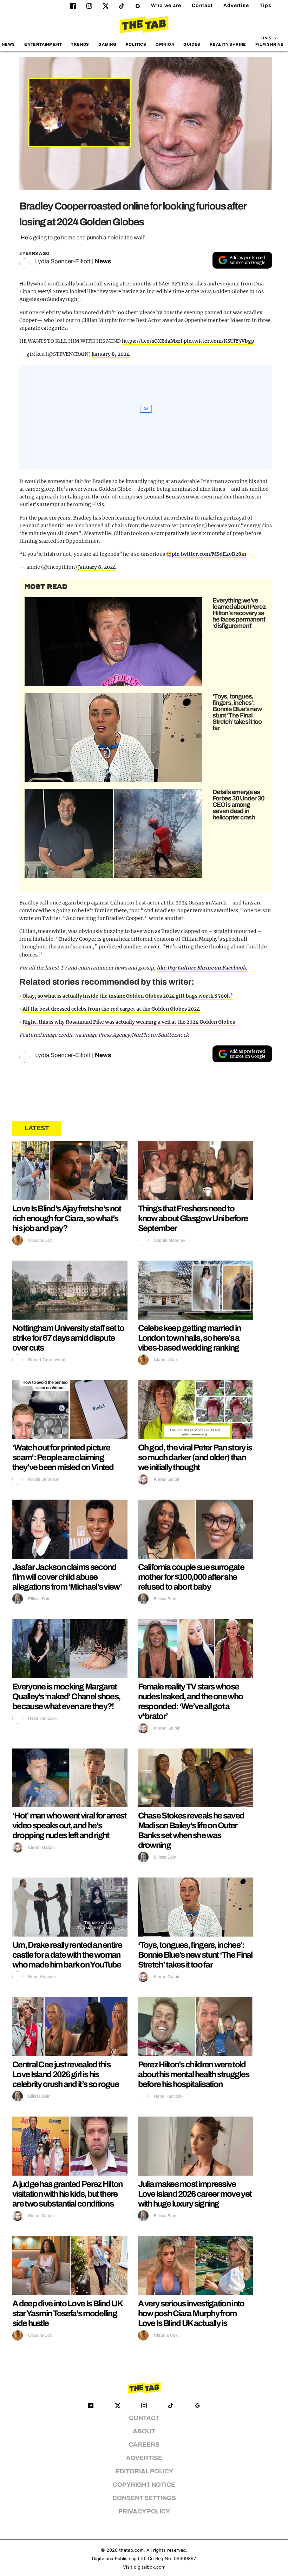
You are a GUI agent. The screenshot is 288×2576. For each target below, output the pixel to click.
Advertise (236, 5)
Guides (192, 44)
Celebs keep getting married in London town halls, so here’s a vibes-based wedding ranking (189, 1338)
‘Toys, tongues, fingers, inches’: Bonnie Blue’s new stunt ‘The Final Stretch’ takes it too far (237, 712)
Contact (202, 5)
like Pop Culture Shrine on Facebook (201, 968)
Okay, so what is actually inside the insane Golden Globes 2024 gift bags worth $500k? (127, 996)
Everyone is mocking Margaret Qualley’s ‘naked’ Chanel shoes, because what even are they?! (66, 1696)
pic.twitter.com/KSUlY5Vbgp (219, 341)
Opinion (165, 44)
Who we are (166, 5)
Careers (144, 2445)
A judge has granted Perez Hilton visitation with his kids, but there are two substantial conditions (67, 2194)
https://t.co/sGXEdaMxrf (152, 341)
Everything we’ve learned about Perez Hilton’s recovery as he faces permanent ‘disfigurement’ (239, 613)
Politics (136, 44)
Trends (80, 44)
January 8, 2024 (111, 354)
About (144, 2431)
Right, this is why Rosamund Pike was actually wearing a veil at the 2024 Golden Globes (129, 1022)
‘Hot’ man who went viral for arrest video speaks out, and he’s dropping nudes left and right (69, 1825)
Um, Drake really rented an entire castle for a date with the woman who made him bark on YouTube (67, 1955)
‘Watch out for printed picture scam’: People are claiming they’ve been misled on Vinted (63, 1457)
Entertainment (43, 44)
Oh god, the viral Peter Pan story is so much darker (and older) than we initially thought (195, 1457)
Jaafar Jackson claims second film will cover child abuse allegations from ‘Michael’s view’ (67, 1577)
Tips (266, 5)
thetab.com (131, 2550)
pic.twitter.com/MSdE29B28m (209, 554)
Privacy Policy (144, 2511)
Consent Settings (144, 2498)
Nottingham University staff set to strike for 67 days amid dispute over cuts (68, 1338)
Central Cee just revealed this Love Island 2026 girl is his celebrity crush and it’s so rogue (66, 2074)
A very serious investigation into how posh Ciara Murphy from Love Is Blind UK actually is (191, 2313)
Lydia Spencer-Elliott (63, 261)
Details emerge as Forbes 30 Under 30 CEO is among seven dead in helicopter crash (238, 805)
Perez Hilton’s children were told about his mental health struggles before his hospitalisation (194, 2074)
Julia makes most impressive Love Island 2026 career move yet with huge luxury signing (195, 2194)
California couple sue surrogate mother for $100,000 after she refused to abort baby (191, 1577)
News (8, 44)
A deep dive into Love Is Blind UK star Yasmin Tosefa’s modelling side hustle (67, 2313)
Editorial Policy (144, 2471)
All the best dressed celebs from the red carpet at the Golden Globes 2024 (111, 1009)
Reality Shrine (228, 44)
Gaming (107, 44)
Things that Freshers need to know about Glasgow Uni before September (193, 1218)
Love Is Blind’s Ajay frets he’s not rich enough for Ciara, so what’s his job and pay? (67, 1218)
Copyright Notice (144, 2485)
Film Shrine (270, 44)
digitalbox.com (150, 2567)
